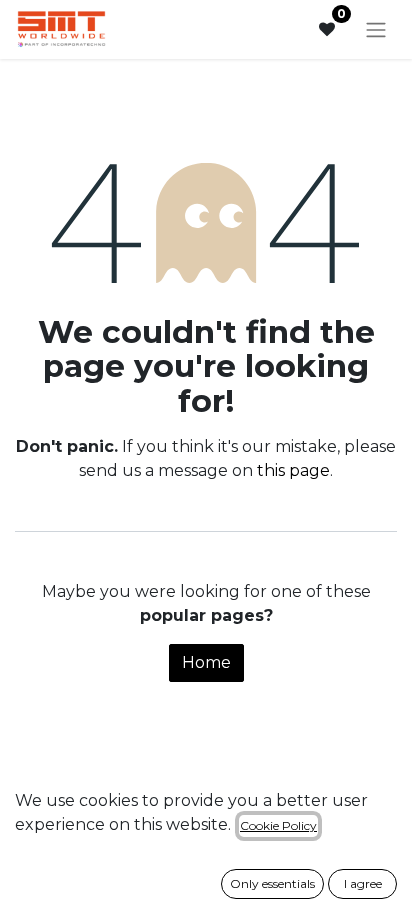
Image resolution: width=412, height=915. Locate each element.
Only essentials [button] (272, 883)
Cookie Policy (278, 825)
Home (206, 662)
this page (293, 470)
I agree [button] (363, 883)
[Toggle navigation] (376, 29)
